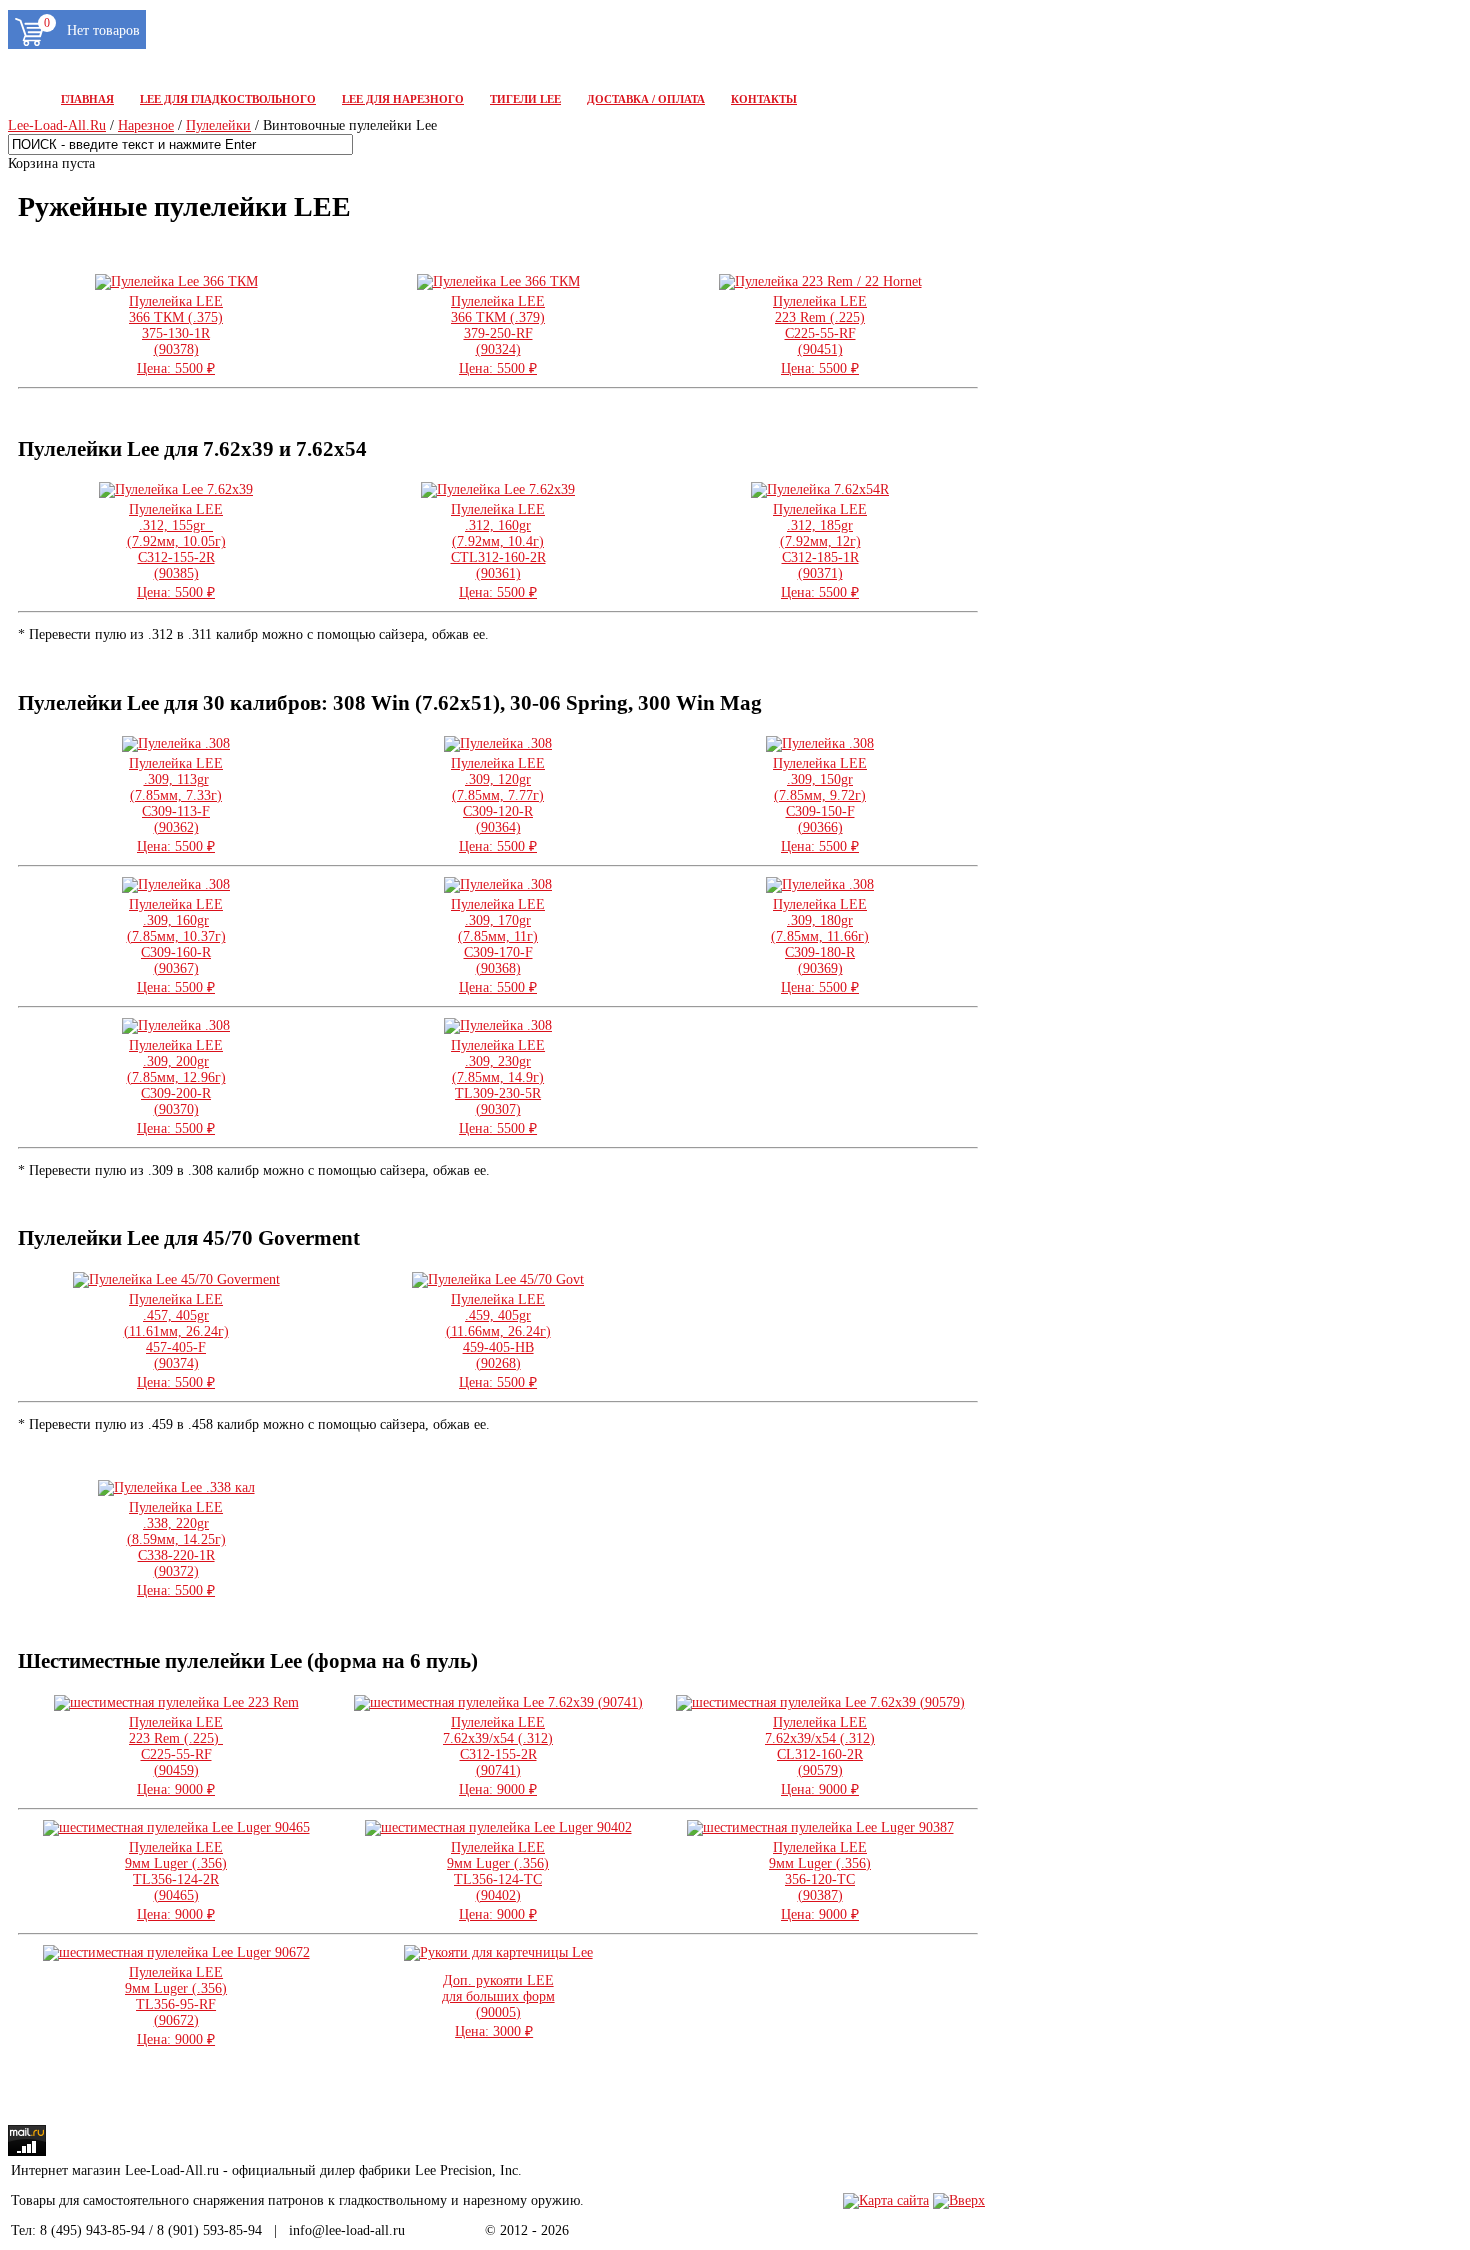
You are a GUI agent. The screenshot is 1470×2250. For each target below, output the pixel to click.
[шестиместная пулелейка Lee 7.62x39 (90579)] (820, 1702)
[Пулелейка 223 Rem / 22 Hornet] (820, 281)
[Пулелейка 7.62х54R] (820, 489)
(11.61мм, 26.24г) (176, 1341)
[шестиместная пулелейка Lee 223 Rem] (176, 1702)
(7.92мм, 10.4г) (498, 551)
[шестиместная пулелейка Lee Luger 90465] (176, 1827)
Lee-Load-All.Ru (57, 125)
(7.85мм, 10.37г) (176, 946)
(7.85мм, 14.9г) (498, 1087)
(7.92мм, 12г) (820, 551)
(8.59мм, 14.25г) (176, 1549)
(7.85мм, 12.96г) (176, 1087)
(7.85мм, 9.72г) (820, 805)
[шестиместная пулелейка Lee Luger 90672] (176, 1952)
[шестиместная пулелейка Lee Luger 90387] (820, 1827)
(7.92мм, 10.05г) (176, 551)
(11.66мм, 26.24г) (498, 1341)
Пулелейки (218, 125)
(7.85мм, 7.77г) (498, 805)
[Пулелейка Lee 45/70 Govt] (498, 1279)
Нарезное (146, 125)
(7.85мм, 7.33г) (176, 805)
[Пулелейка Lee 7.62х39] (176, 489)
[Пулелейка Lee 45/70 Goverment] (176, 1279)
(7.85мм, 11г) (498, 946)
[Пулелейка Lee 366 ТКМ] (176, 281)
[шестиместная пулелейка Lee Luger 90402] (498, 1827)
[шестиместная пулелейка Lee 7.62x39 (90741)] (498, 1702)
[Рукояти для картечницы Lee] (498, 1952)
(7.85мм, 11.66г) (820, 946)
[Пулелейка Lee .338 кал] (176, 1487)
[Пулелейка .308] (176, 743)
